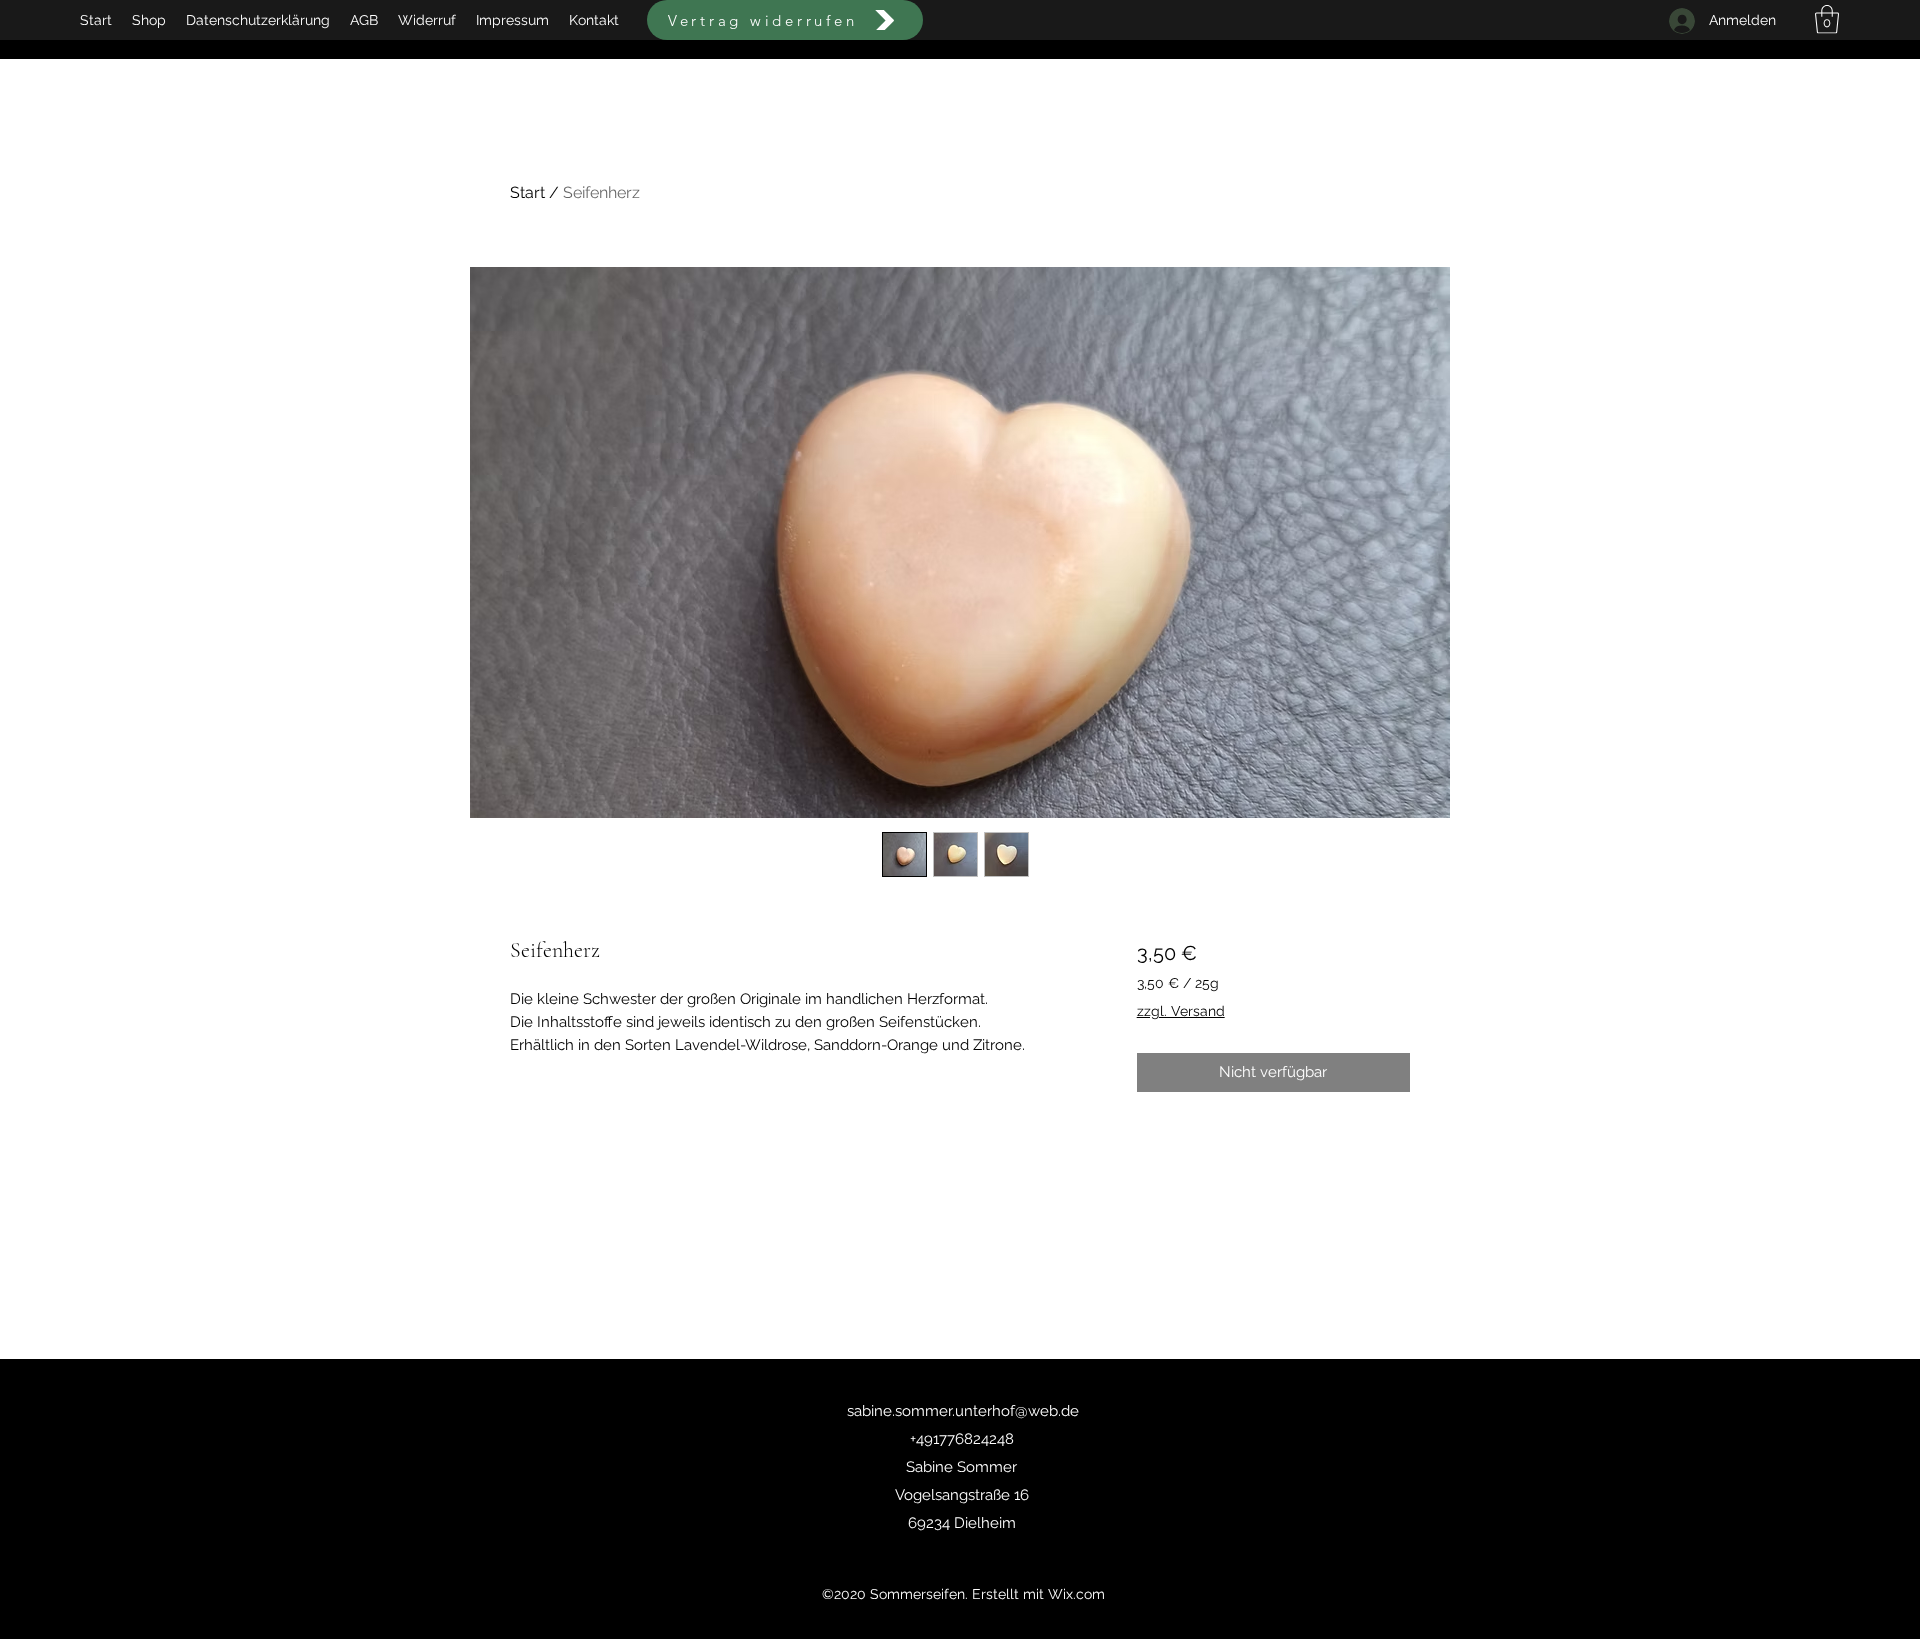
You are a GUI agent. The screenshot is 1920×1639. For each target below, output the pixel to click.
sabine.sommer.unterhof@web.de (963, 1411)
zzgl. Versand (1181, 1011)
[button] (1827, 19)
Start (527, 192)
